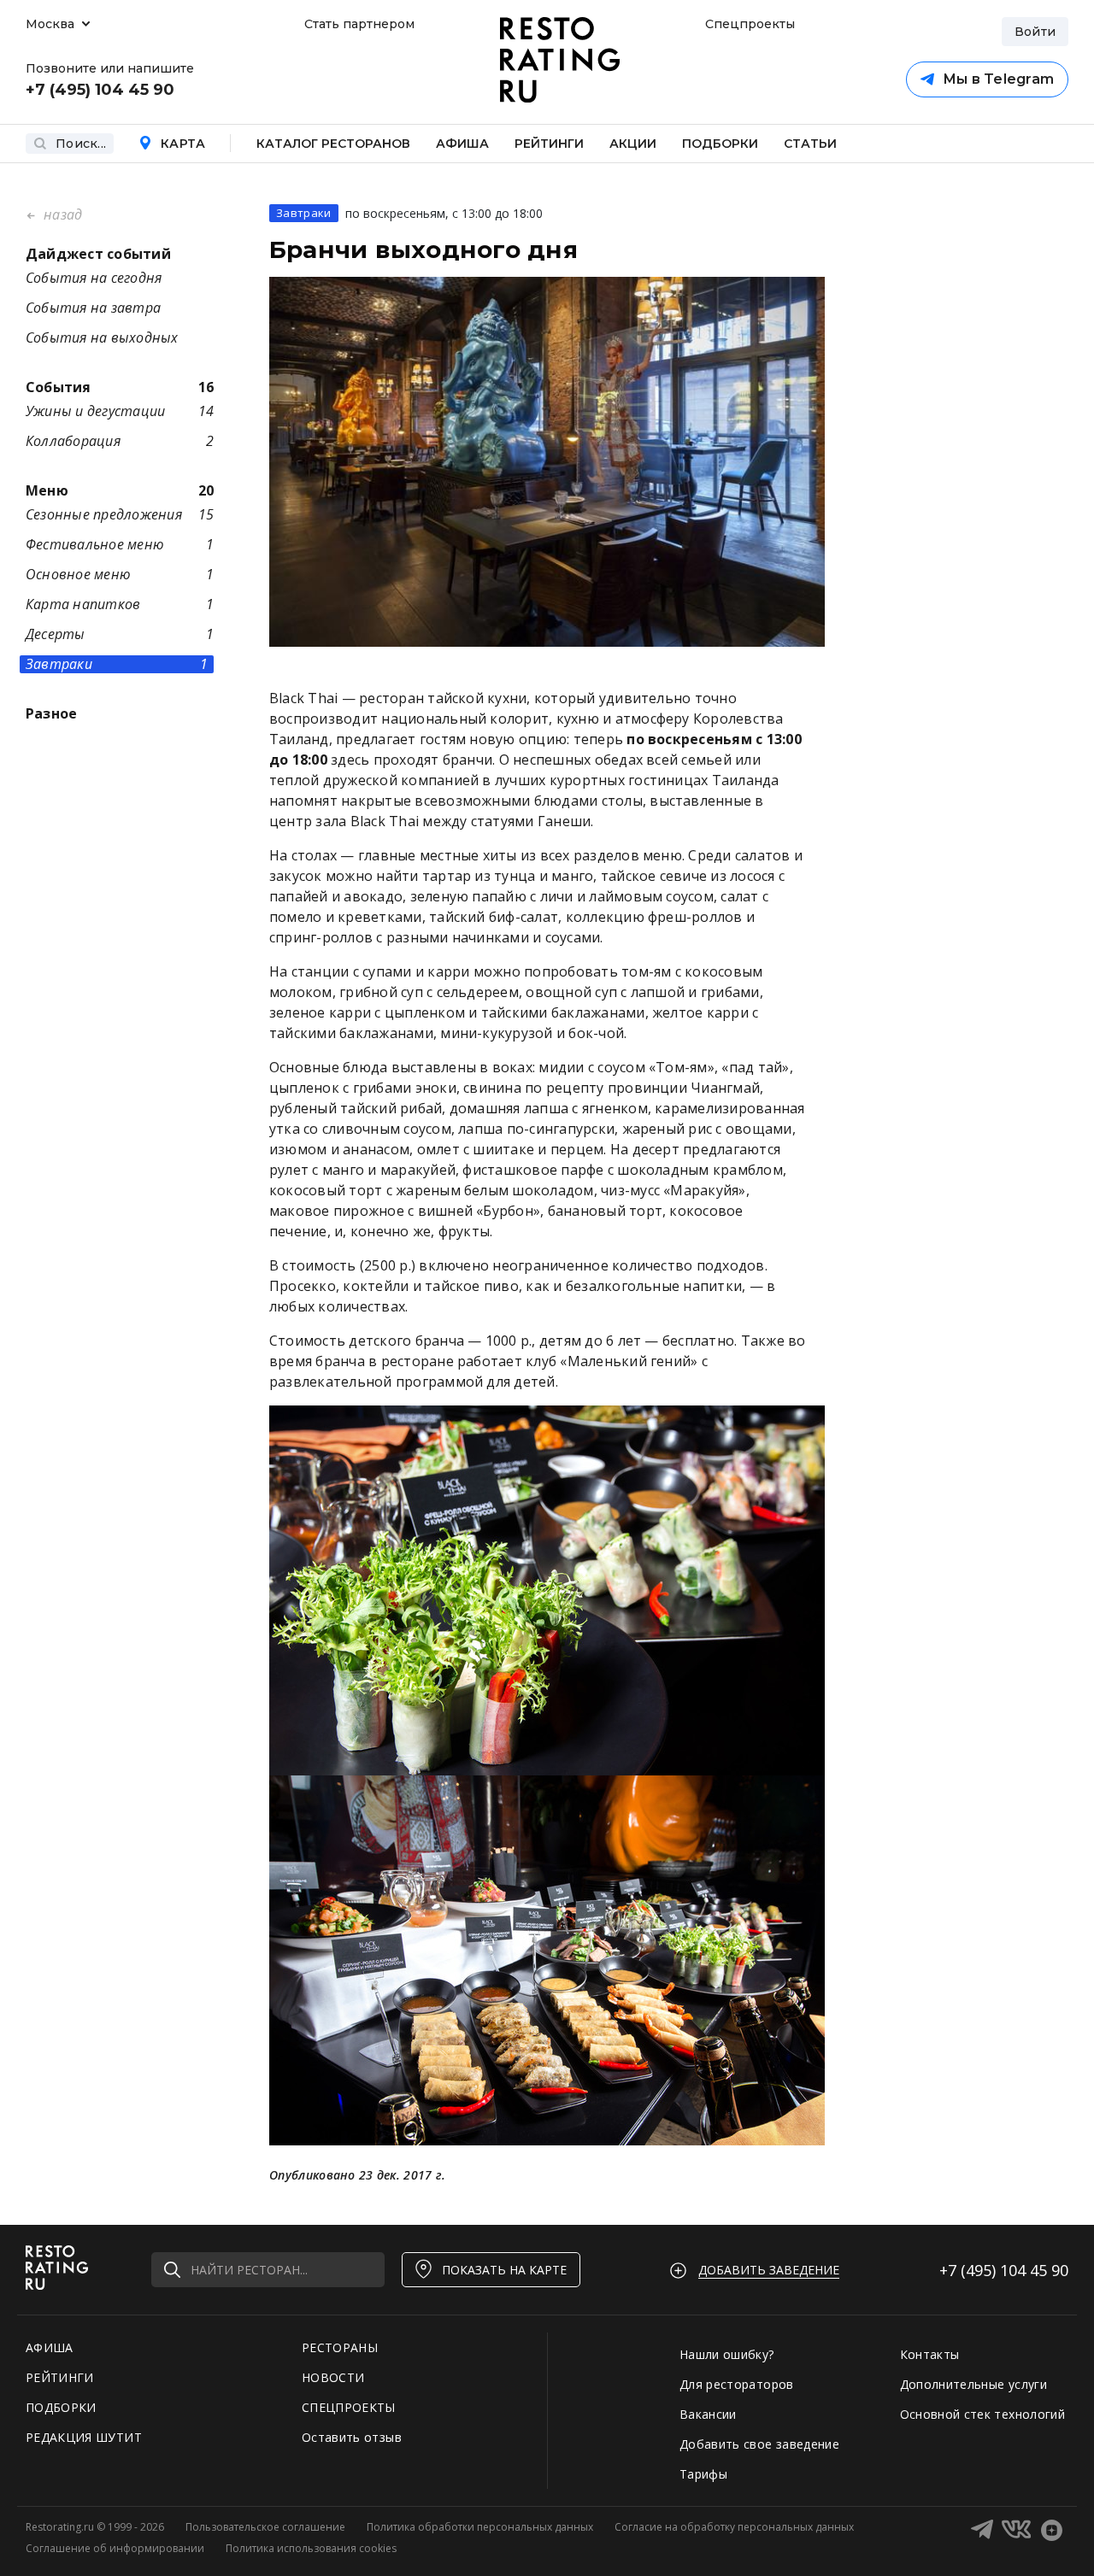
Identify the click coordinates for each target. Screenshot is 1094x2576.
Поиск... (81, 144)
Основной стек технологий (982, 2414)
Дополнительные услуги (973, 2384)
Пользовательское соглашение (265, 2527)
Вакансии (708, 2414)
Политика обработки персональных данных (480, 2527)
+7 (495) (1004, 2270)
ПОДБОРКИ (61, 2407)
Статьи (810, 144)
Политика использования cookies (311, 2548)
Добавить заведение (769, 2270)
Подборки (720, 144)
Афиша (462, 144)
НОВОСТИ (333, 2377)
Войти (1035, 32)
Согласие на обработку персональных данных (734, 2527)
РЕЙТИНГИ (60, 2377)
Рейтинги (549, 144)
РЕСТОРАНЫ (340, 2347)
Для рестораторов (737, 2384)
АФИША (50, 2347)
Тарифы (703, 2474)
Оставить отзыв (352, 2437)
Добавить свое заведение (759, 2444)
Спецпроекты (748, 24)
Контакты (930, 2354)
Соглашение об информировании (115, 2548)
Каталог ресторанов (333, 144)
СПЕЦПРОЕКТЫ (349, 2407)
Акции (633, 144)
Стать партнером (359, 24)
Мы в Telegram (998, 79)
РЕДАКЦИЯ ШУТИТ (84, 2437)
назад (61, 214)
